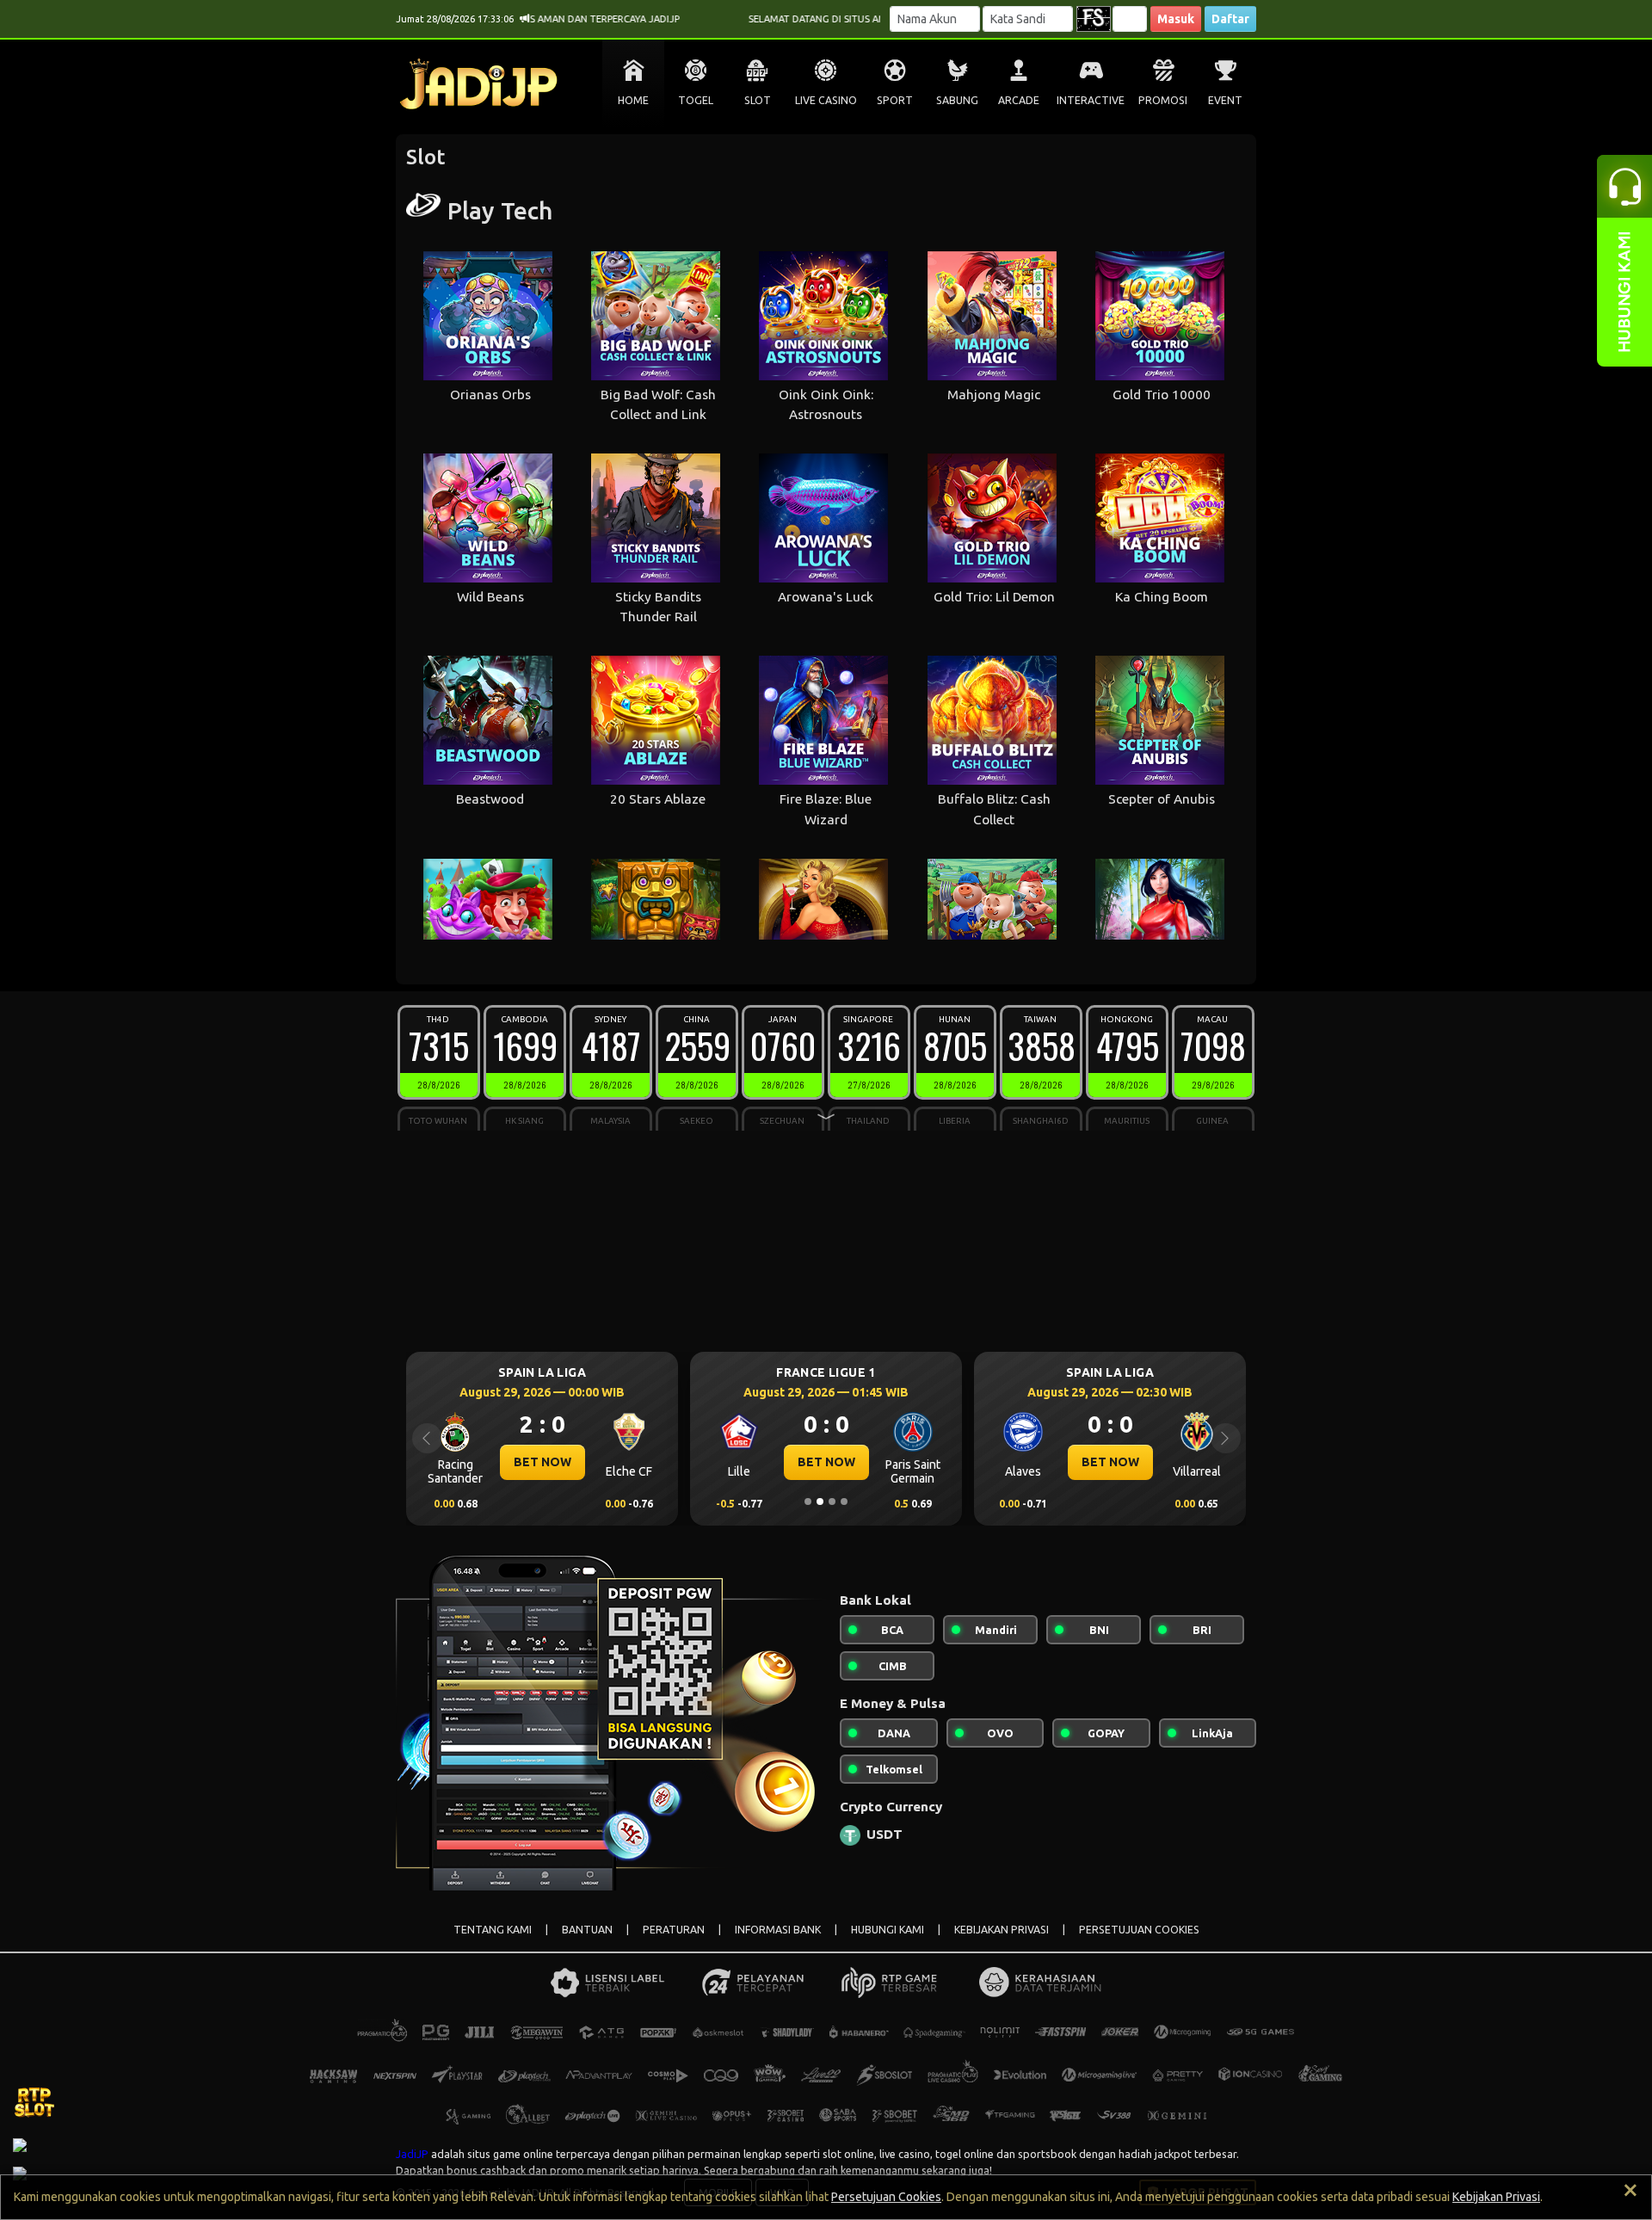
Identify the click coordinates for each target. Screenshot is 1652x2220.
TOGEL (696, 100)
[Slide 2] (820, 1502)
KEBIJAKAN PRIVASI (1002, 1930)
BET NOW (554, 1462)
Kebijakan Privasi (1496, 2197)
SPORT (895, 100)
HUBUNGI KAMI (888, 1930)
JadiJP (412, 2154)
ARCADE (1019, 100)
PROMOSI (1163, 100)
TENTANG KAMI (493, 1930)
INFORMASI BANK (778, 1930)
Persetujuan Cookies (886, 2197)
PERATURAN (674, 1930)
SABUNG (957, 100)
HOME (633, 100)
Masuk (1176, 19)
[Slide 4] (844, 1502)
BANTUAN (587, 1930)
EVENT (1225, 100)
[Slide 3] (832, 1502)
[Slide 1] (808, 1502)
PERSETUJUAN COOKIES (1139, 1930)
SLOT (758, 100)
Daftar (1230, 19)
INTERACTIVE (1091, 100)
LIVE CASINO (826, 100)
